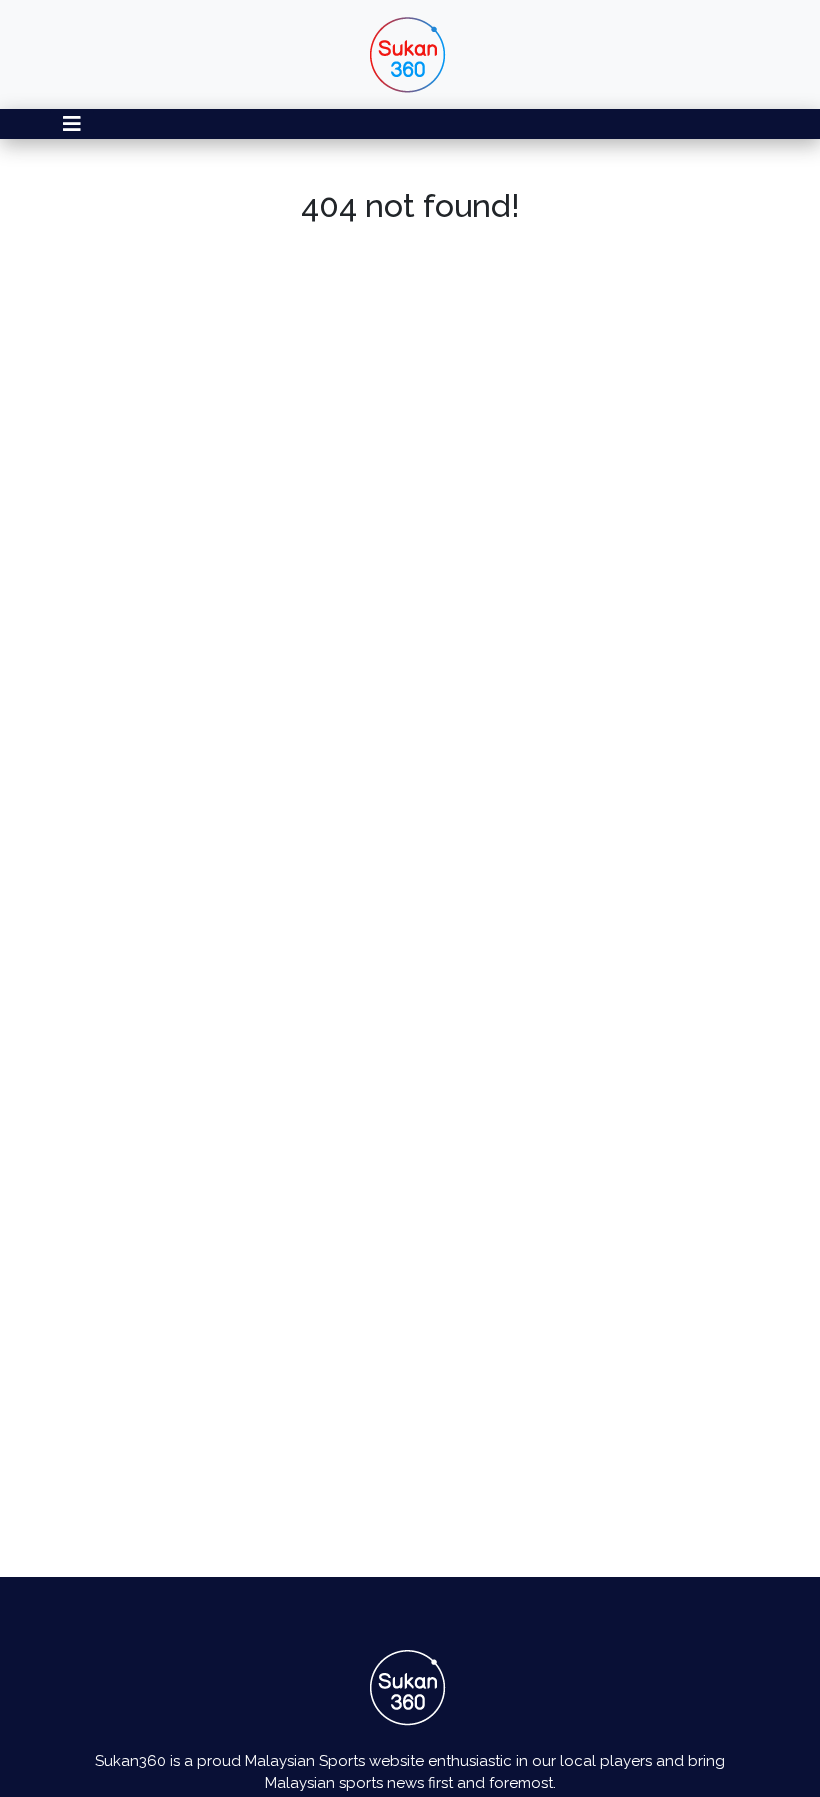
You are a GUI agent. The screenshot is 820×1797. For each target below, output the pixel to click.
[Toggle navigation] (72, 124)
